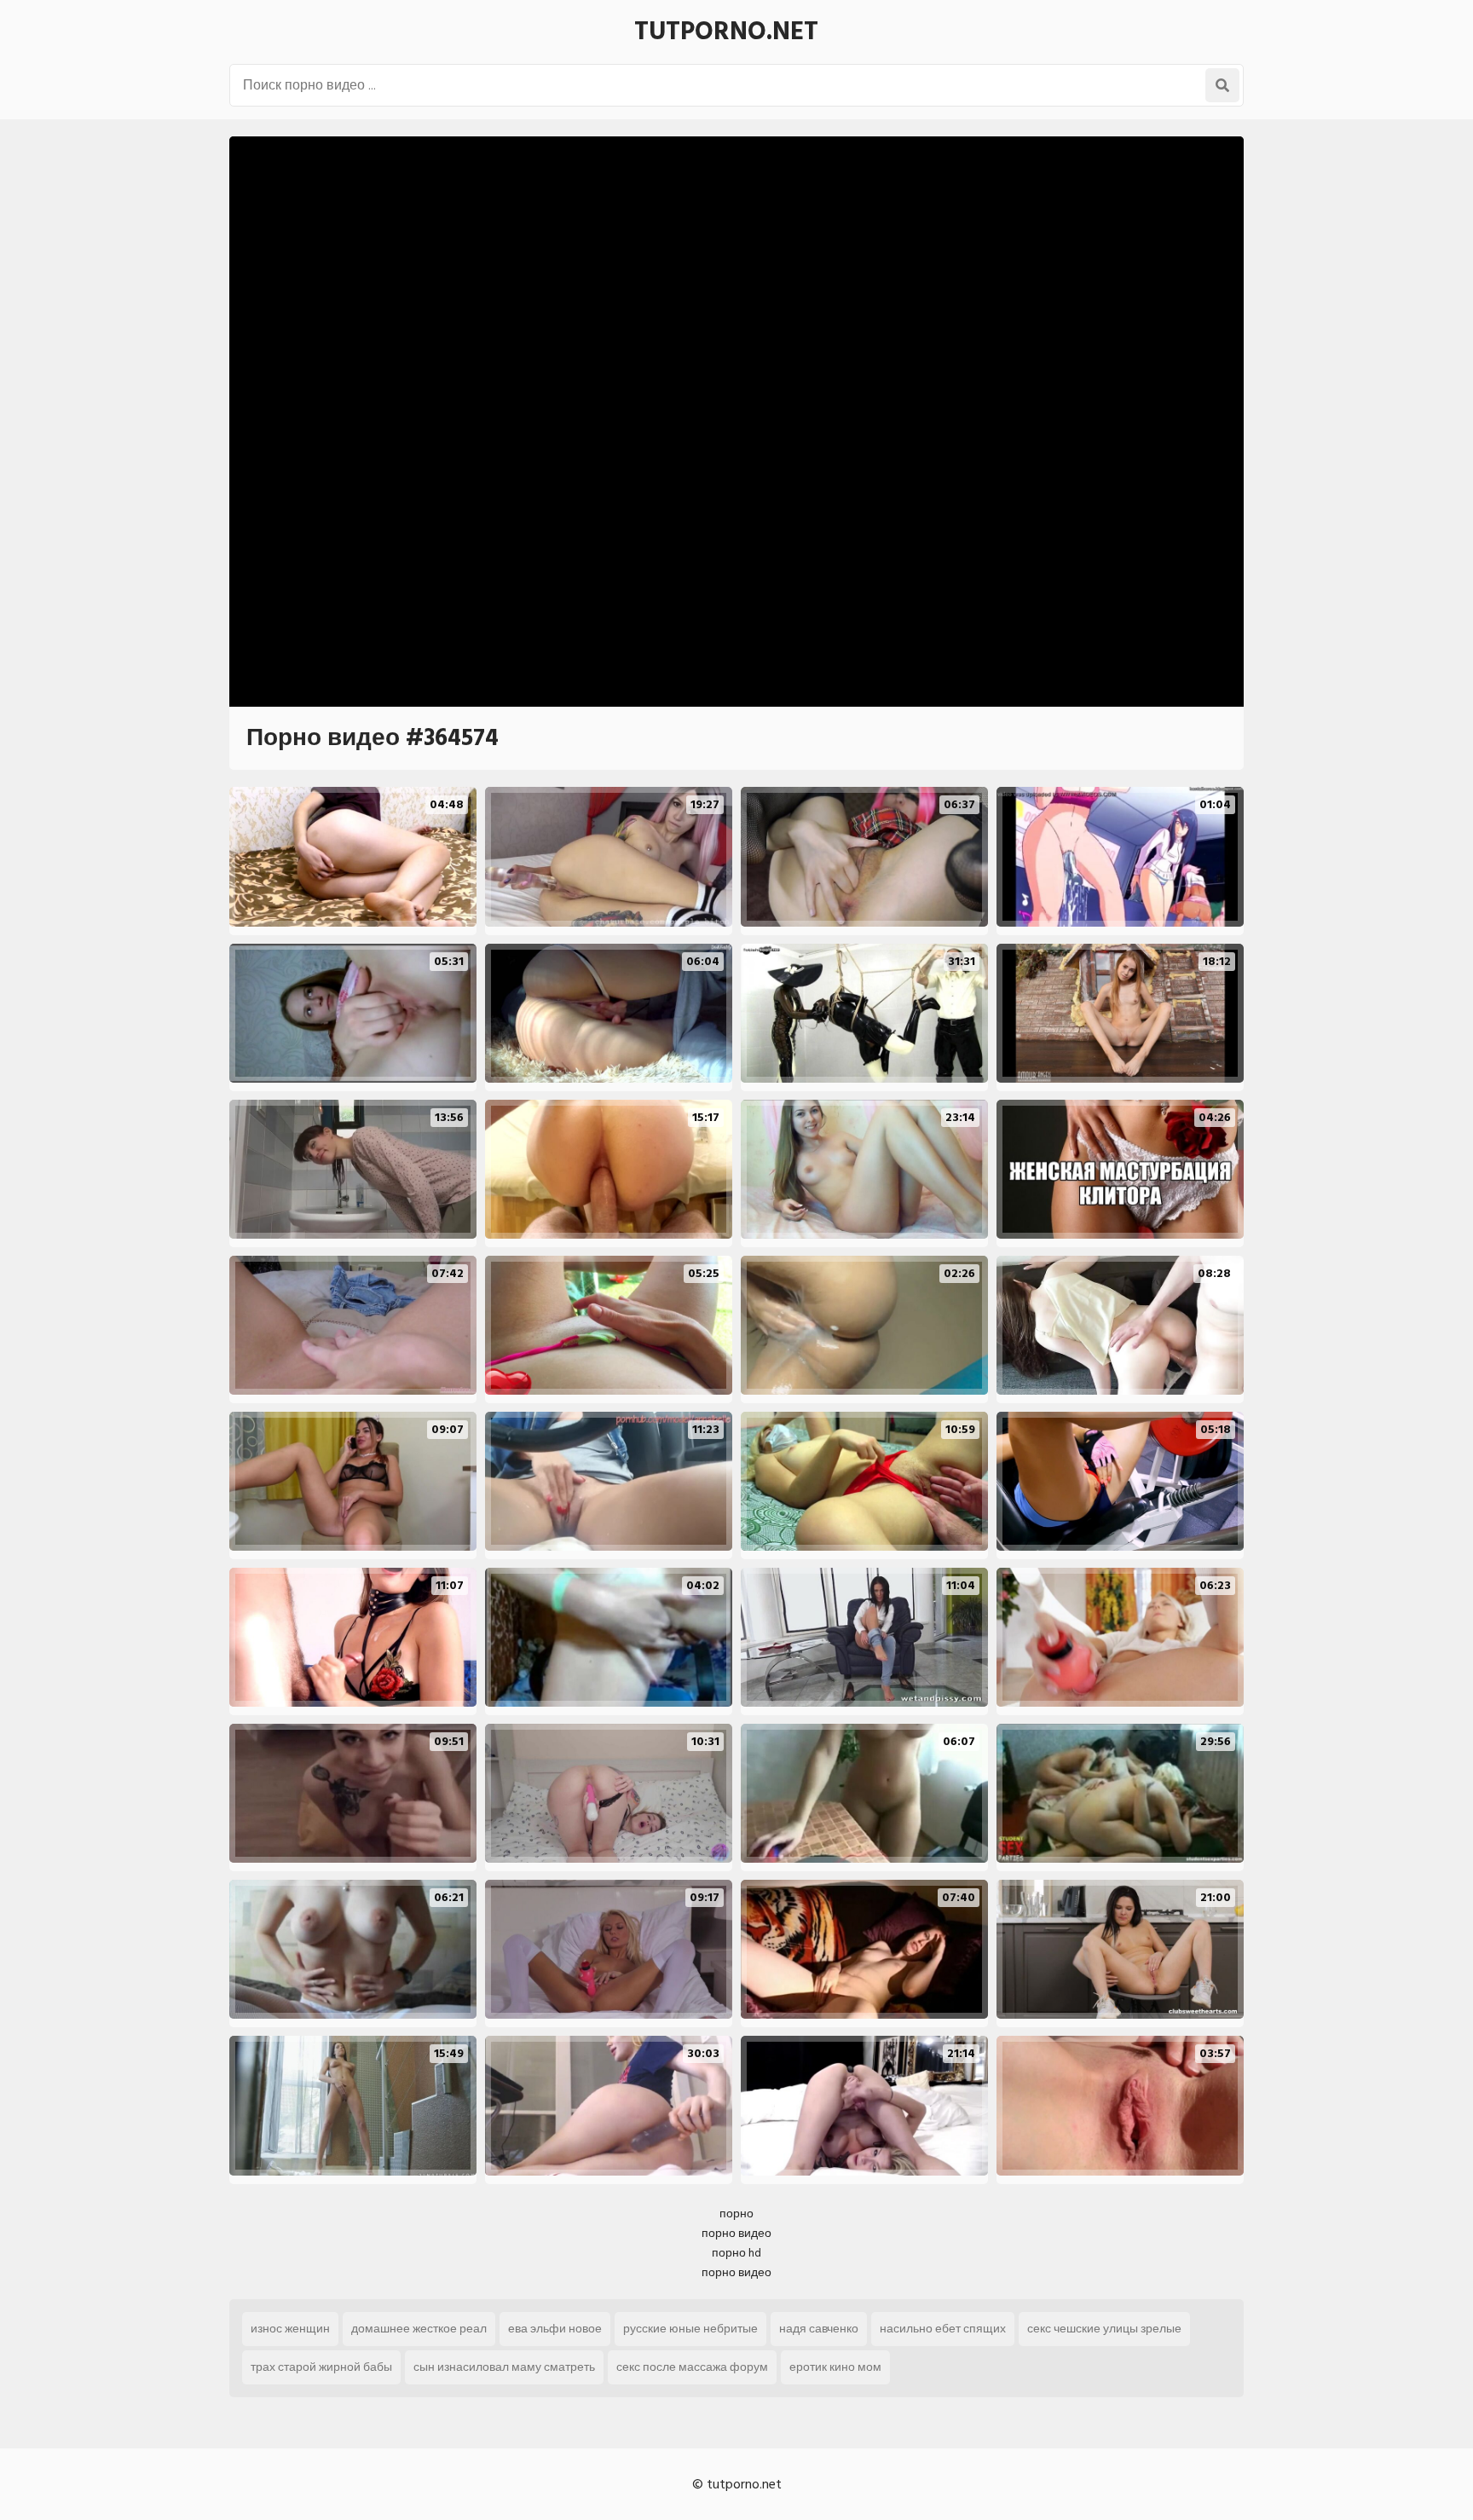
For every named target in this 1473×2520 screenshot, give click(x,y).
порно (736, 2214)
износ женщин (290, 2329)
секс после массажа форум (692, 2367)
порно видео (736, 2233)
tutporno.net (726, 32)
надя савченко (819, 2329)
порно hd (736, 2253)
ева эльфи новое (555, 2329)
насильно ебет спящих (943, 2329)
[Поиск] (1222, 85)
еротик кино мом (835, 2367)
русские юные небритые (690, 2329)
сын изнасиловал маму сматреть (504, 2367)
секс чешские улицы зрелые (1104, 2329)
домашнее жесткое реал (419, 2329)
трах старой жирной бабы (321, 2367)
